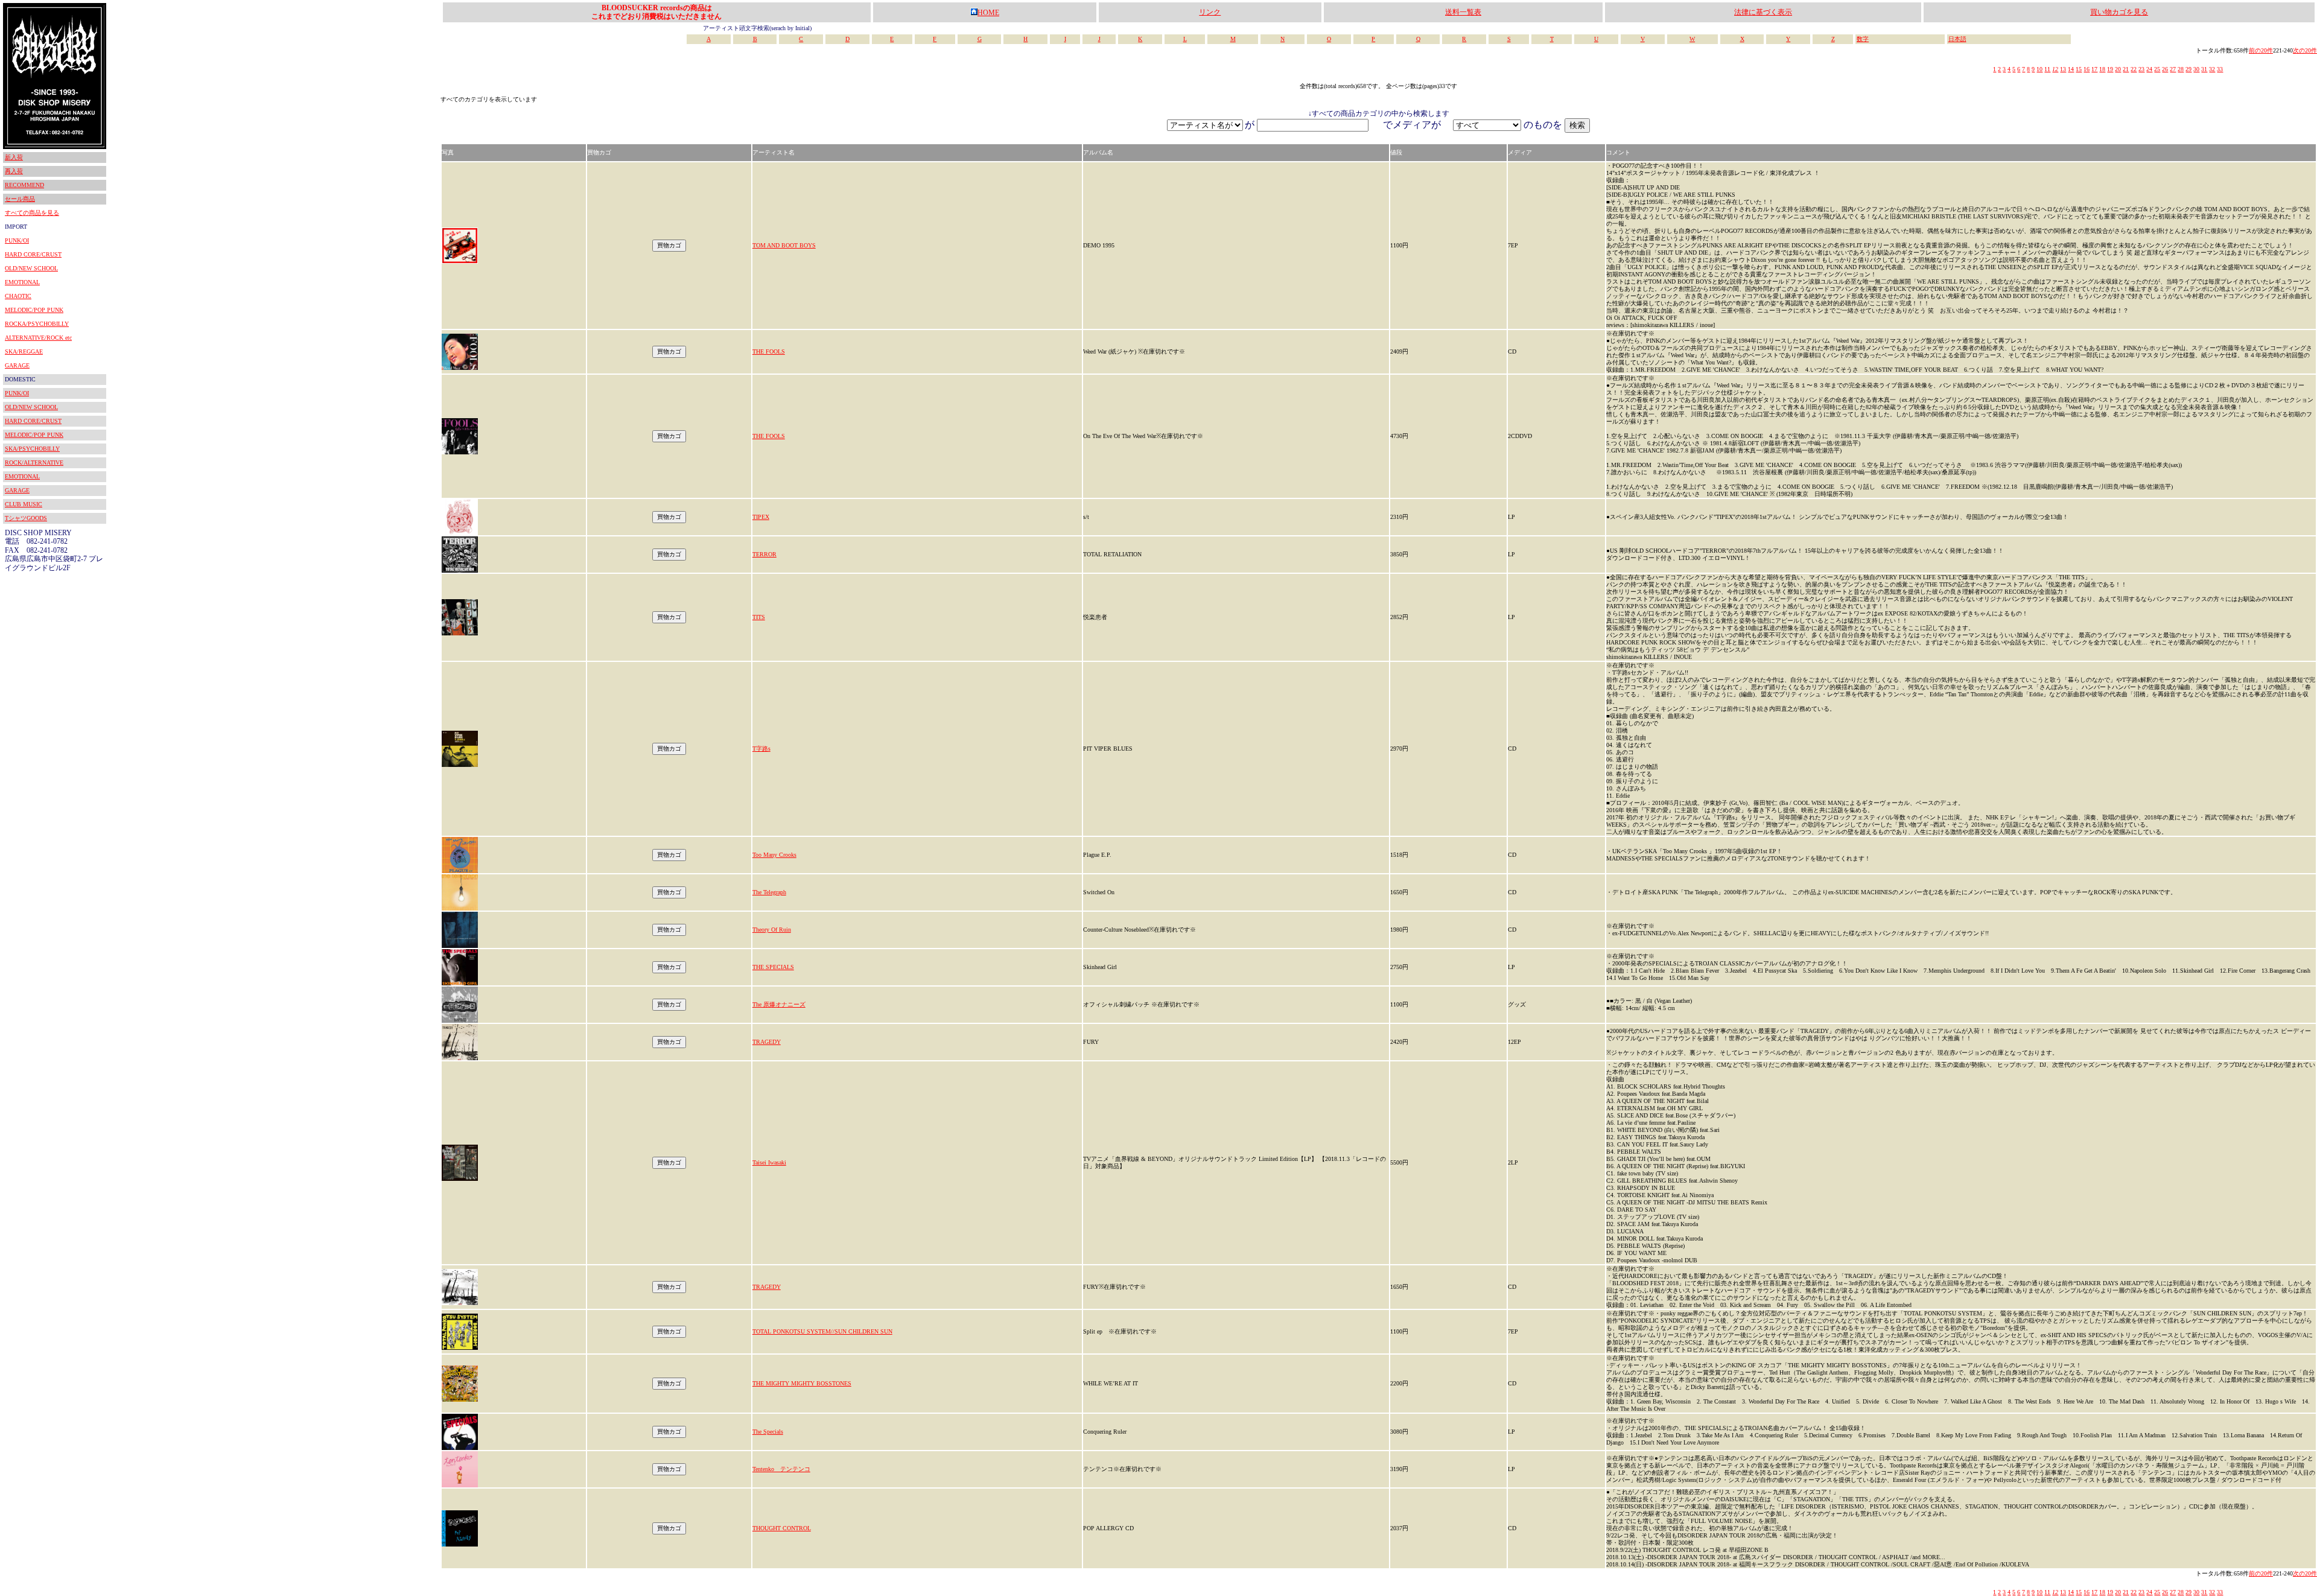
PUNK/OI (17, 240)
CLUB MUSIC (24, 504)
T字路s (761, 749)
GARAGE (17, 365)
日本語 (1957, 39)
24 (2149, 69)
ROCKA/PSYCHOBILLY (37, 324)
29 (2188, 69)
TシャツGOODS (26, 518)
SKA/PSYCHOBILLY (32, 449)
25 (2157, 69)
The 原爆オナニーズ (779, 1004)
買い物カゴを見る (2119, 12)
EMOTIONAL (22, 282)
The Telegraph (769, 892)
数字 (1863, 39)
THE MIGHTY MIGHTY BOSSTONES (802, 1383)
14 (2071, 69)
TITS (759, 617)
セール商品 (20, 199)
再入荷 (14, 171)
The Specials (768, 1432)
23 (2141, 69)
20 (2118, 69)
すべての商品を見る (32, 213)
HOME (988, 13)
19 (2110, 69)
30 (2196, 69)
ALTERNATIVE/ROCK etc (38, 338)
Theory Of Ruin (772, 930)
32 (2212, 69)
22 (2134, 69)
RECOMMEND (24, 185)
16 (2087, 69)
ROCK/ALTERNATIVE (34, 463)
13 (2063, 69)
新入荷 (14, 157)
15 (2079, 69)
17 (2094, 69)
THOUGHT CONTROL (782, 1528)
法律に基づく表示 (1763, 12)
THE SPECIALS (773, 967)
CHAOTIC (18, 296)
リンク (1210, 12)
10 (2039, 69)
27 (2173, 69)
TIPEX (761, 517)
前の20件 (2261, 50)
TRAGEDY (767, 1042)
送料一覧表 (1463, 12)
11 (2047, 69)
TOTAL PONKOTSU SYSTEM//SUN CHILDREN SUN (822, 1331)
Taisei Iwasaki (769, 1162)
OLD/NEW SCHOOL (31, 268)
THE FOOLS (769, 351)
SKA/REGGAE (24, 351)
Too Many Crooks (774, 855)
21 (2126, 69)
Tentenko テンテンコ (781, 1469)
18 (2102, 69)
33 (2220, 69)
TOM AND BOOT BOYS (784, 245)
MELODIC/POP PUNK (34, 310)
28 (2181, 69)
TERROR (764, 554)
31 (2204, 69)
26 (2165, 69)
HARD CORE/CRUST (33, 254)
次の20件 (2305, 50)
